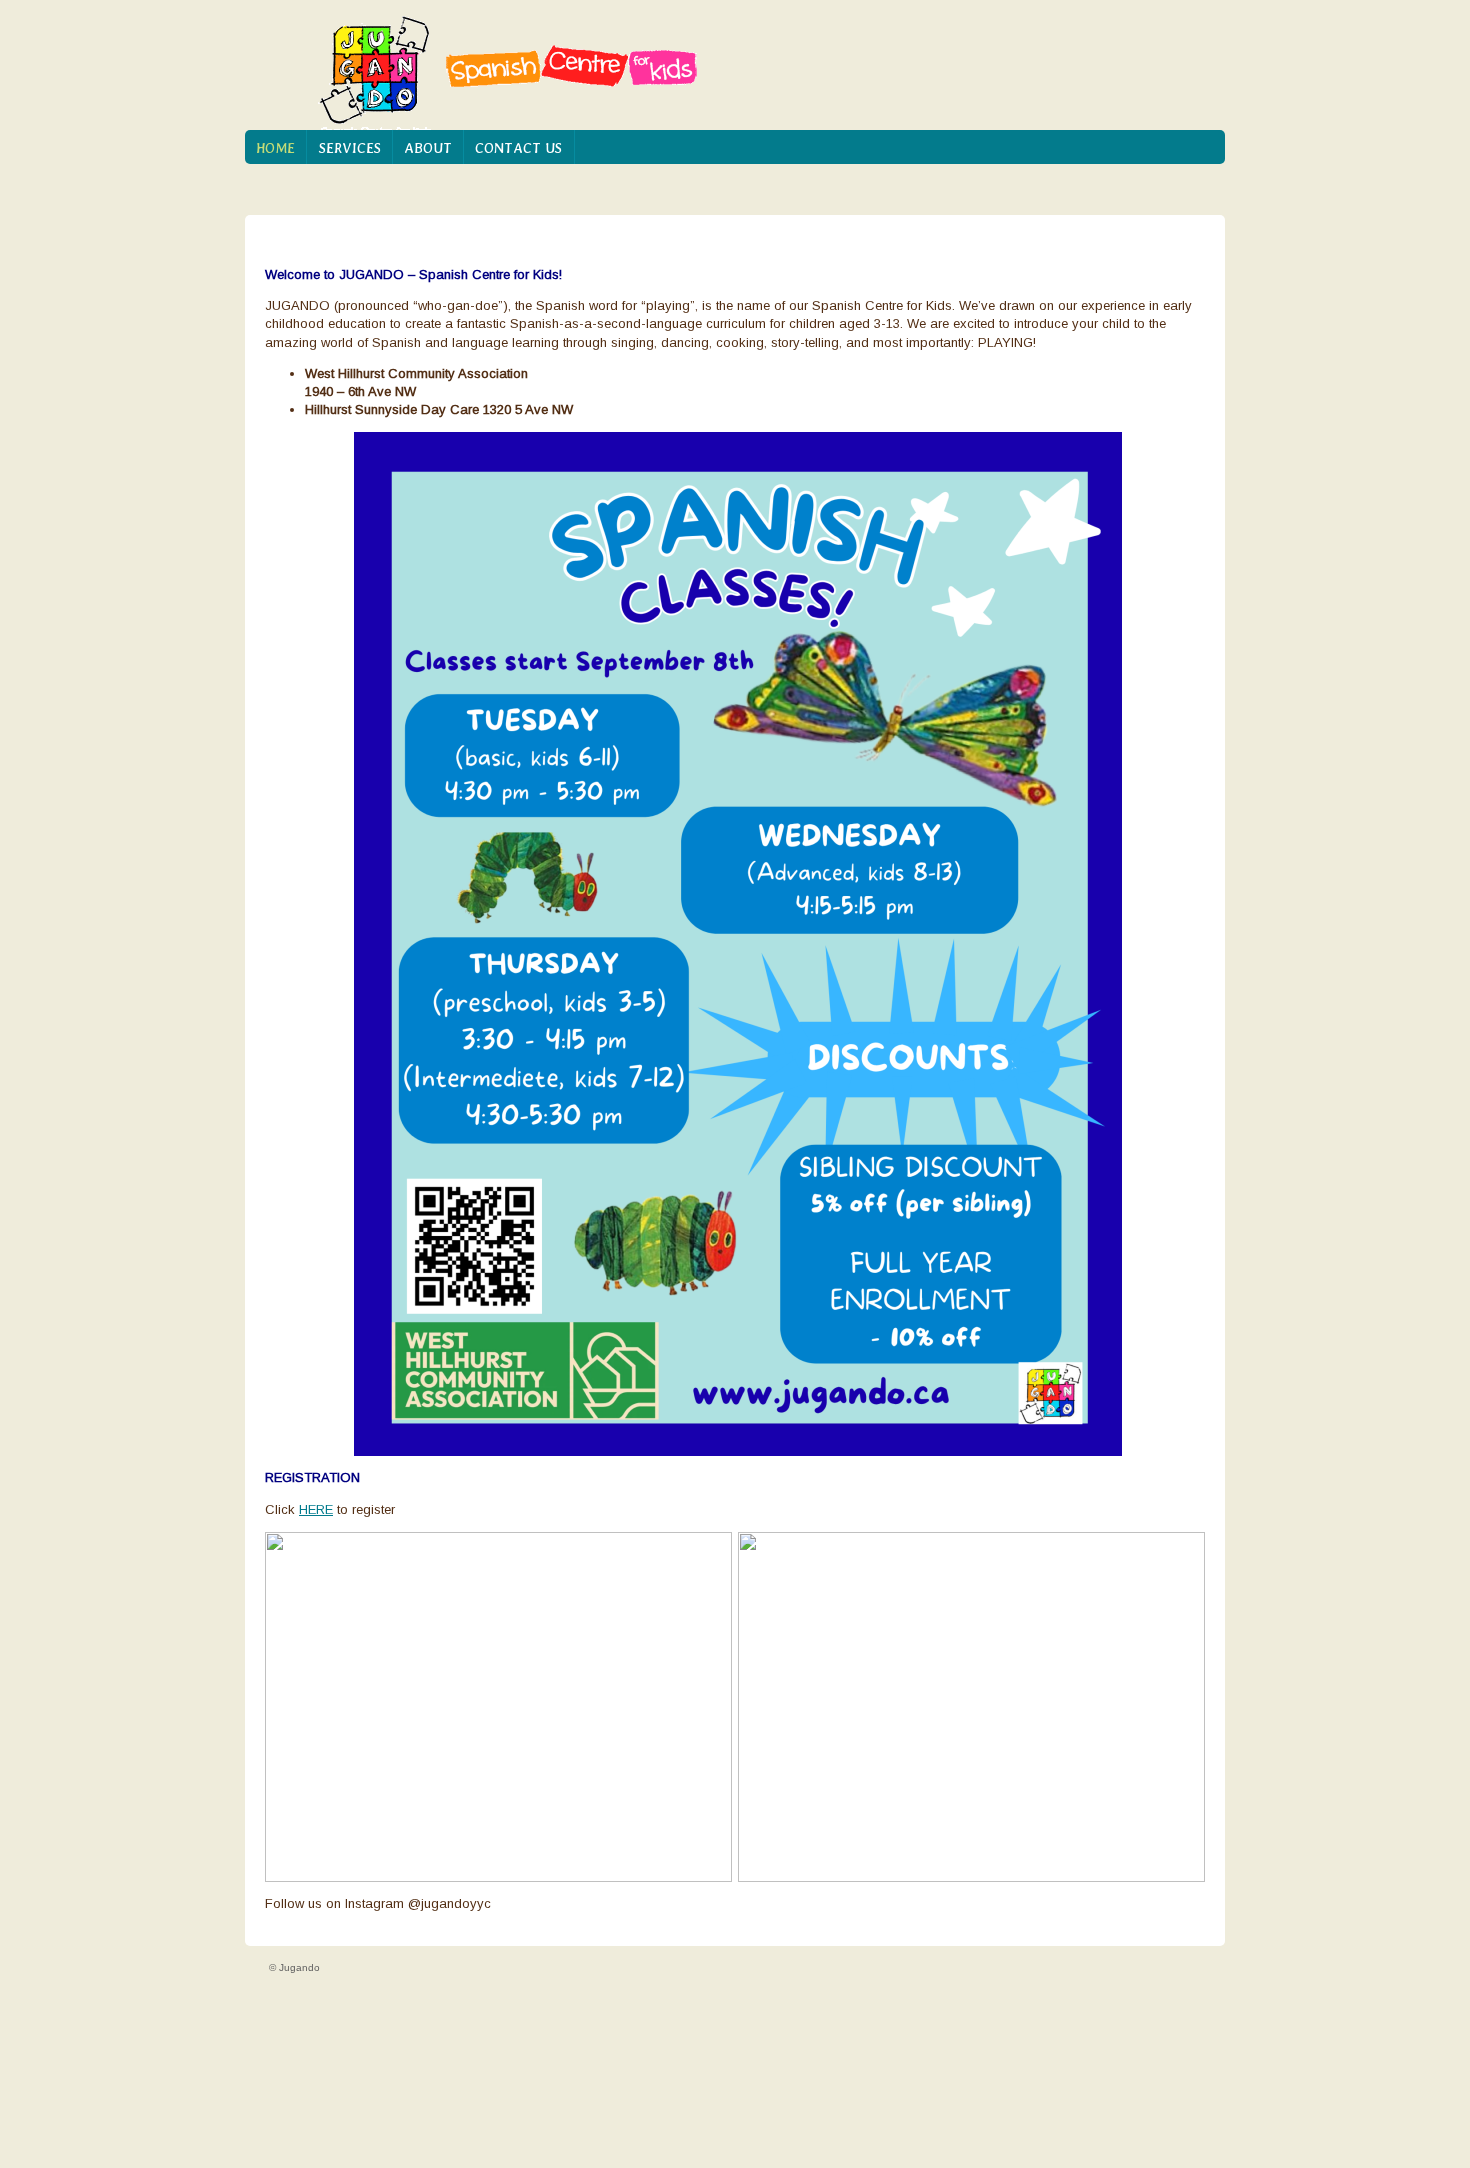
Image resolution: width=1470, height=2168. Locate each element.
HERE (316, 1509)
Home (275, 148)
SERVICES (350, 148)
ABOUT (428, 148)
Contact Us (518, 148)
